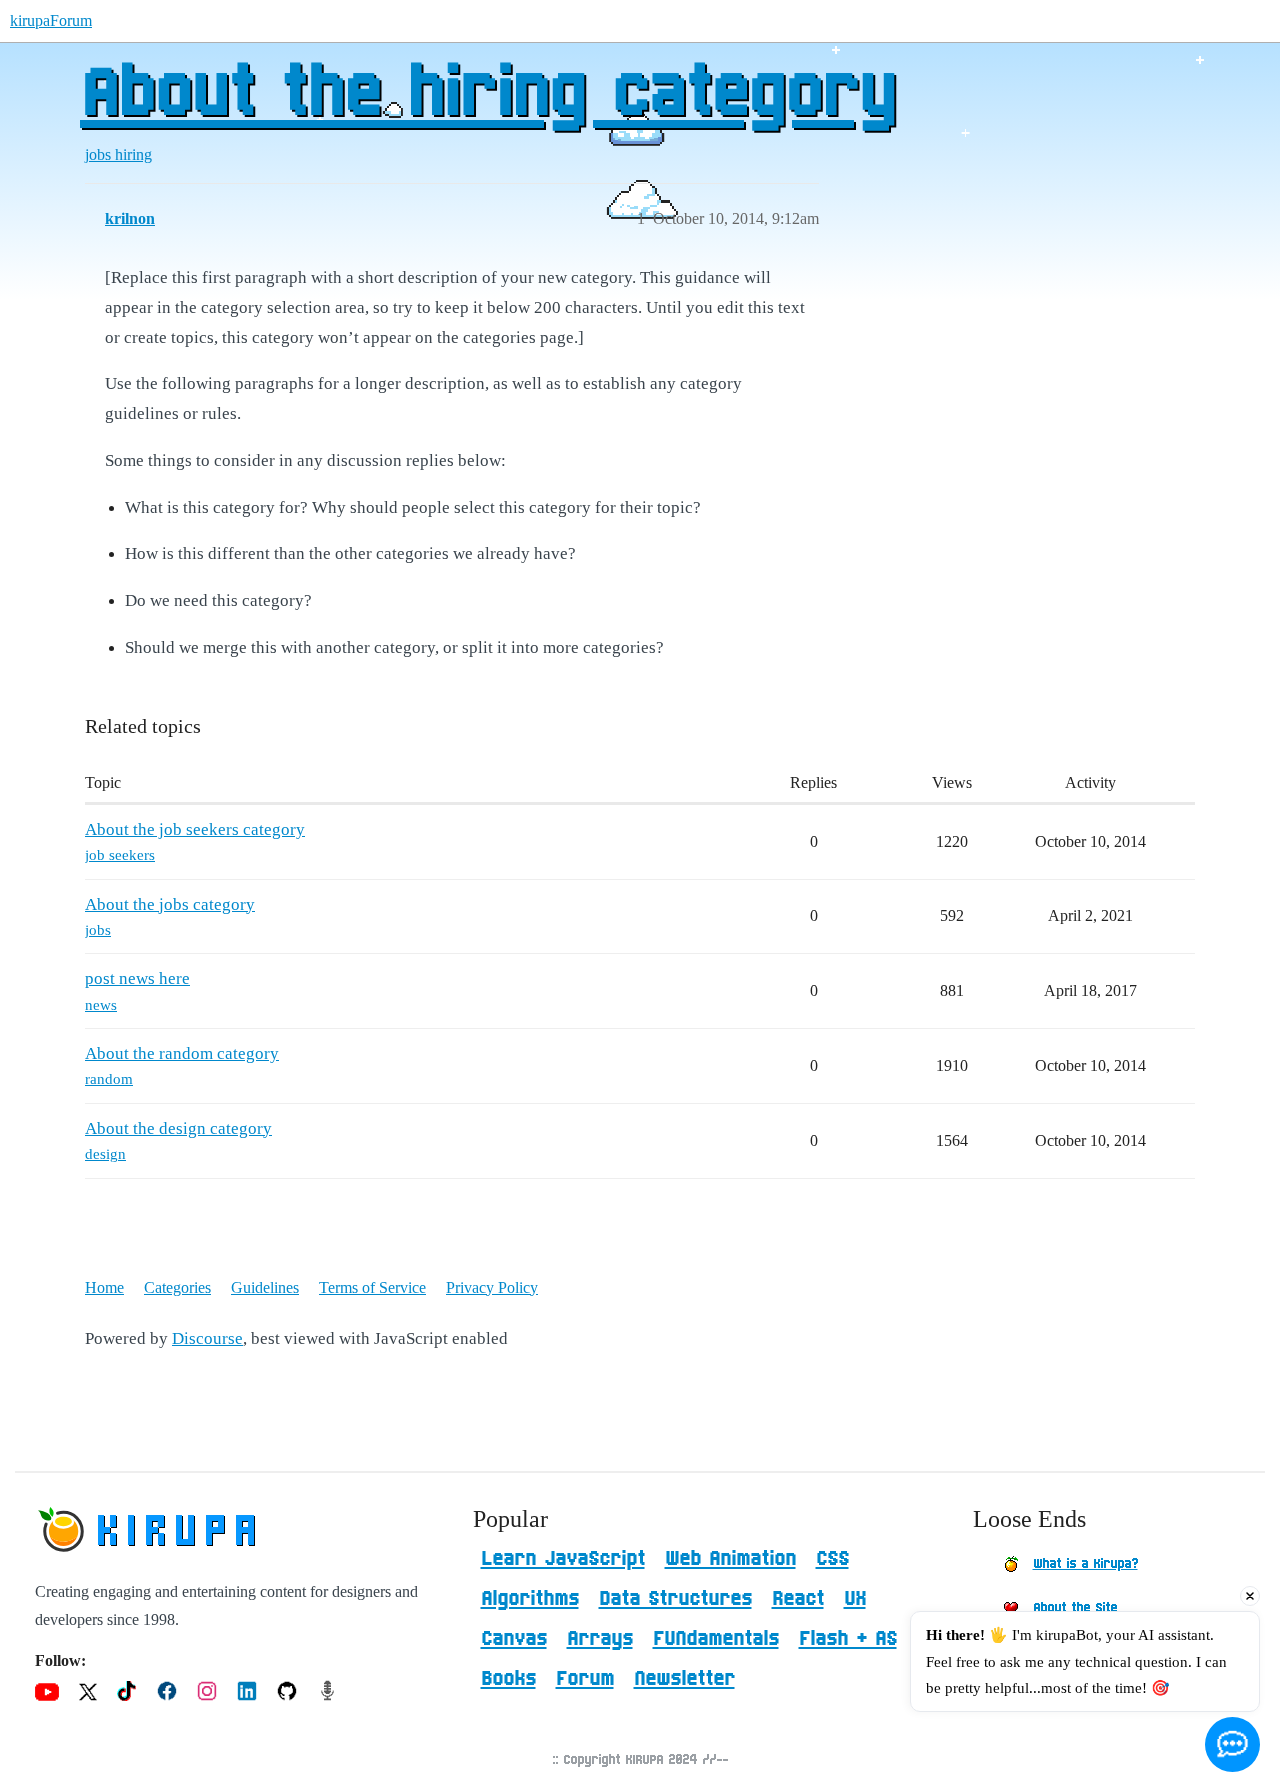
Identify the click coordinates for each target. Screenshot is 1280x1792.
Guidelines (265, 1287)
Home (104, 1287)
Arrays (600, 1639)
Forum (585, 1679)
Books (508, 1679)
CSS (832, 1559)
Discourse (207, 1338)
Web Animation (730, 1559)
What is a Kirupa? (1085, 1564)
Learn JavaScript (563, 1559)
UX (855, 1599)
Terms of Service (372, 1287)
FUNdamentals (716, 1639)
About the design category (178, 1128)
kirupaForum (51, 20)
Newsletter (684, 1679)
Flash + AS (848, 1639)
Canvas (514, 1639)
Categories (177, 1287)
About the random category (182, 1053)
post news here (137, 978)
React (798, 1599)
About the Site (1075, 1608)
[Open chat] (1232, 1744)
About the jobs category (170, 904)
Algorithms (530, 1599)
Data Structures (675, 1599)
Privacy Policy (492, 1287)
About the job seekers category (195, 829)
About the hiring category (487, 95)
